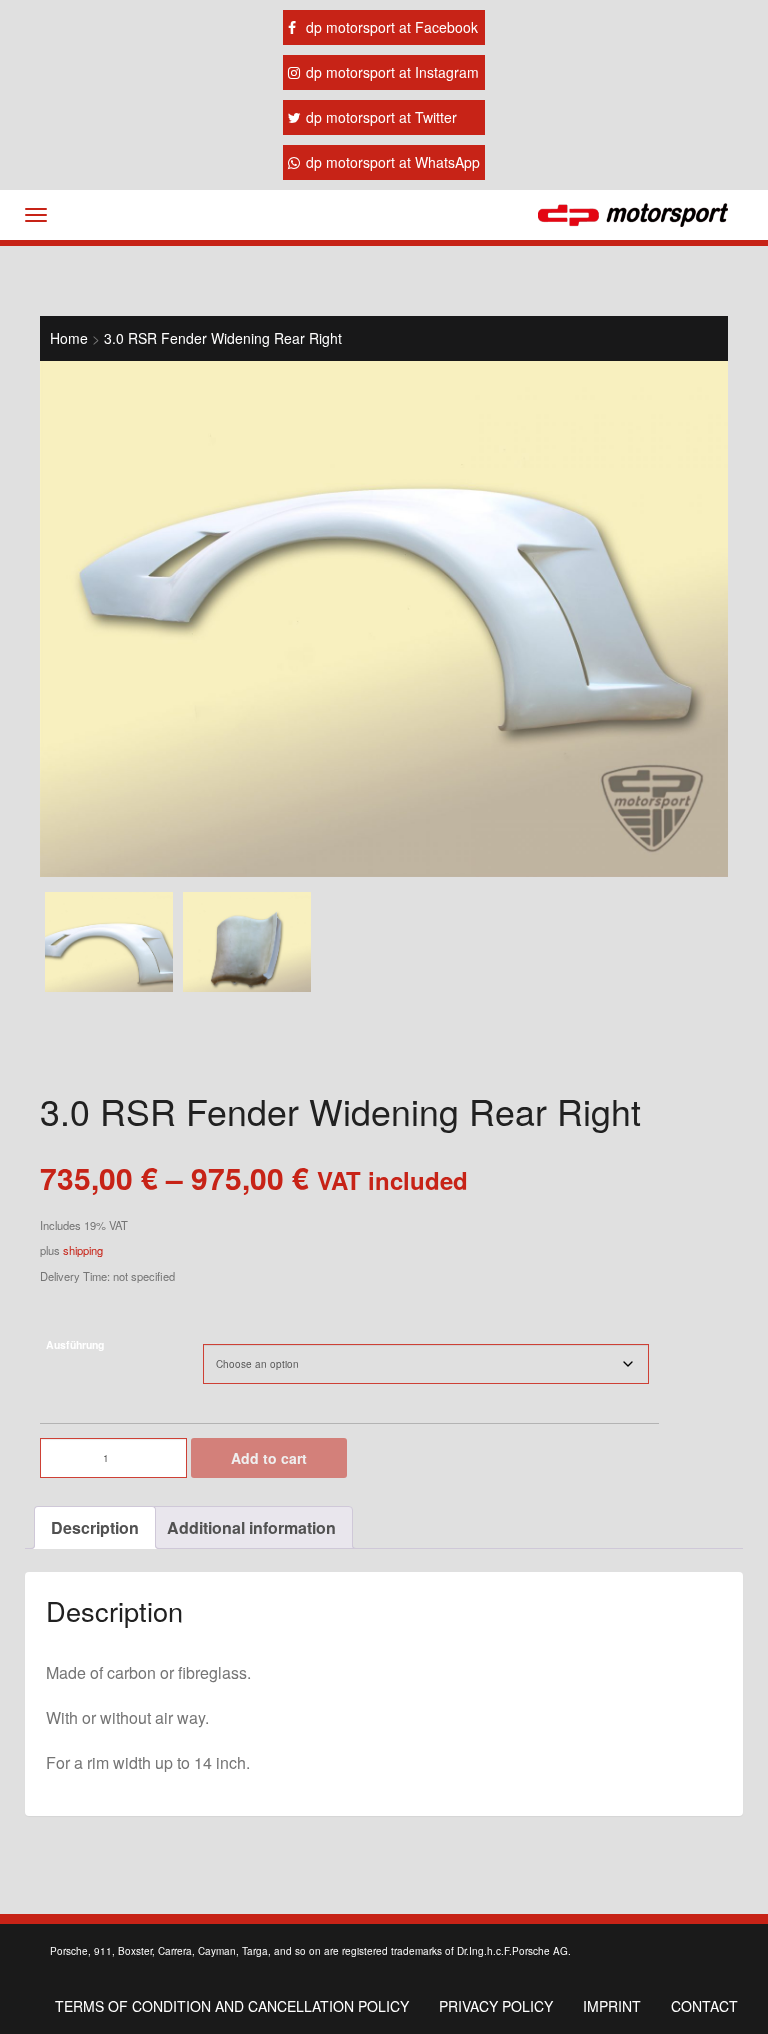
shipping (83, 1250)
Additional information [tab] (251, 1527)
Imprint (612, 2006)
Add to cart (269, 1458)
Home (69, 338)
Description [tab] (95, 1527)
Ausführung (75, 1344)
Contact (704, 2006)
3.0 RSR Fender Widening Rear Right (223, 338)
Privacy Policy (496, 2006)
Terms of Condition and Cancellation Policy (232, 2006)
